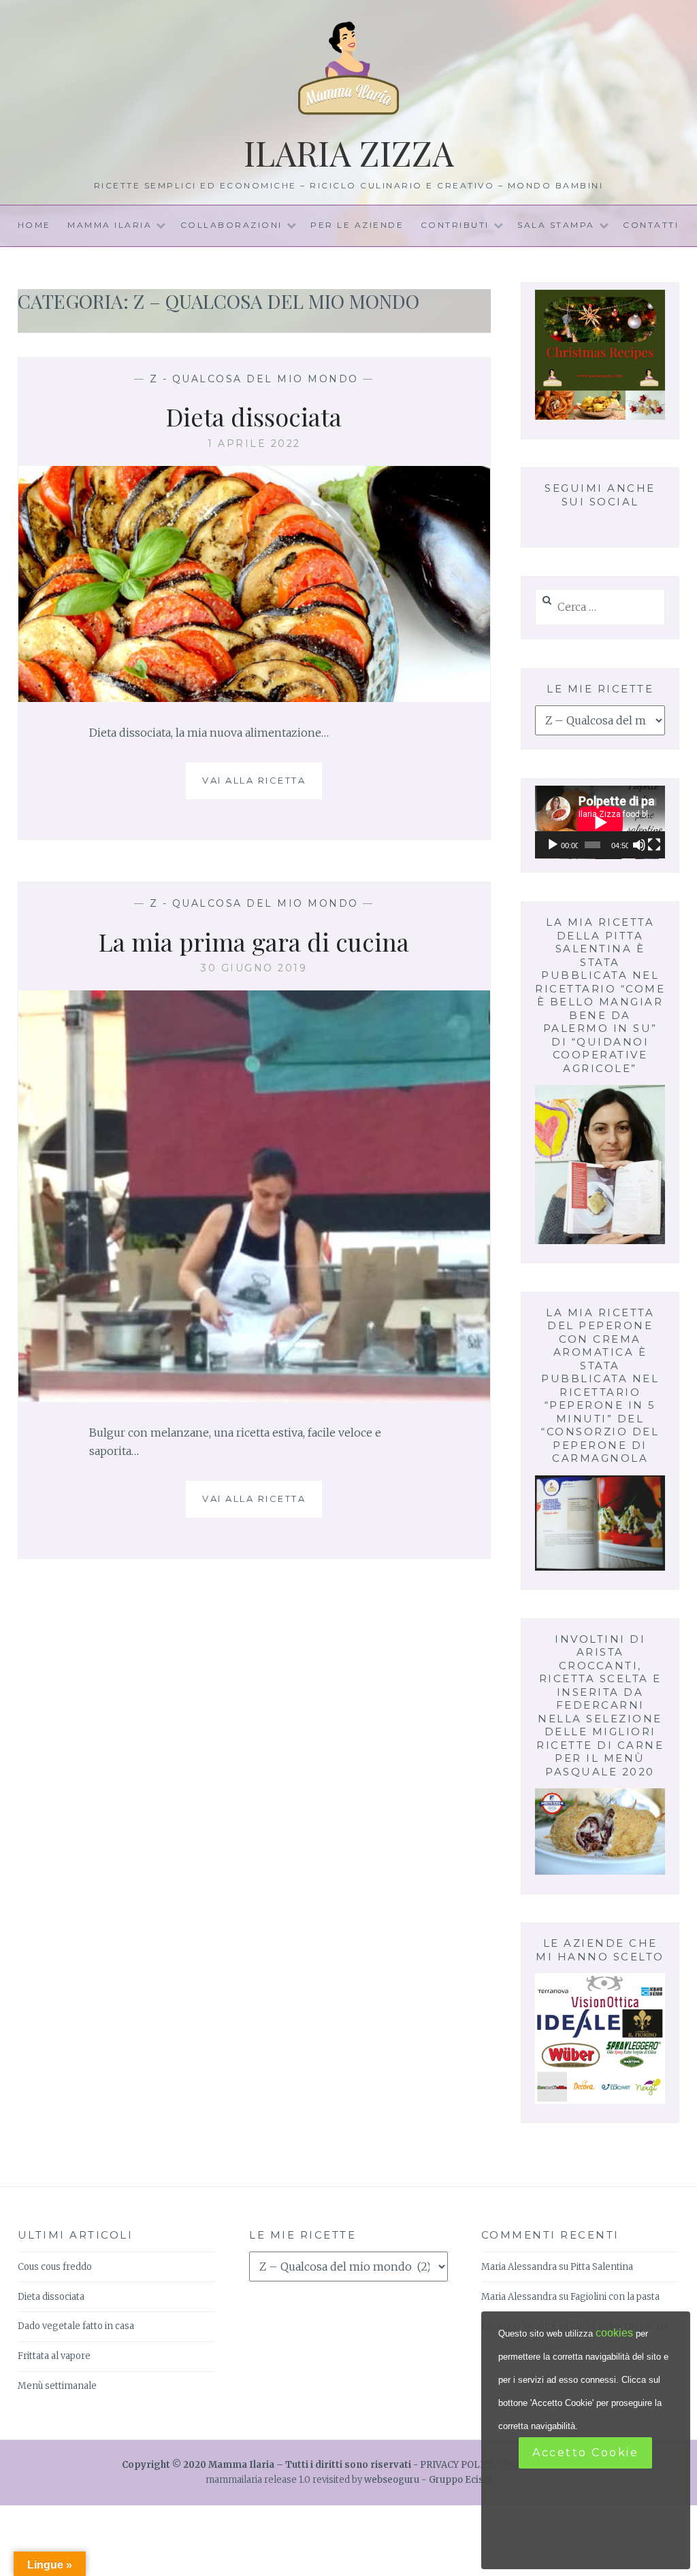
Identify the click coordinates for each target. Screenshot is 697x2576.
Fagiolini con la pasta (615, 2297)
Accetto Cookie (585, 2453)
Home (34, 225)
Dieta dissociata (254, 416)
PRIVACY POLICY (457, 2465)
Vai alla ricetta (259, 787)
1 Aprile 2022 (254, 444)
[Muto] (639, 845)
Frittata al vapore (54, 2356)
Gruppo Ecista (460, 2480)
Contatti (651, 225)
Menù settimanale (57, 2386)
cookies (614, 2333)
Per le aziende (357, 225)
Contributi (455, 225)
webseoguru (392, 2480)
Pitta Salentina (602, 2267)
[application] (600, 822)
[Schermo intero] (654, 845)
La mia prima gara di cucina (254, 941)
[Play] (553, 845)
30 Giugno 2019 (254, 968)
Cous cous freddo (55, 2267)
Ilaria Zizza (349, 153)
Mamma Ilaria (110, 225)
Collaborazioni (231, 225)
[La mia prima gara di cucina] (255, 1398)
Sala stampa (556, 225)
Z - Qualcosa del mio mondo (254, 379)
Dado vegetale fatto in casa (76, 2326)
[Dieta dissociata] (255, 698)
